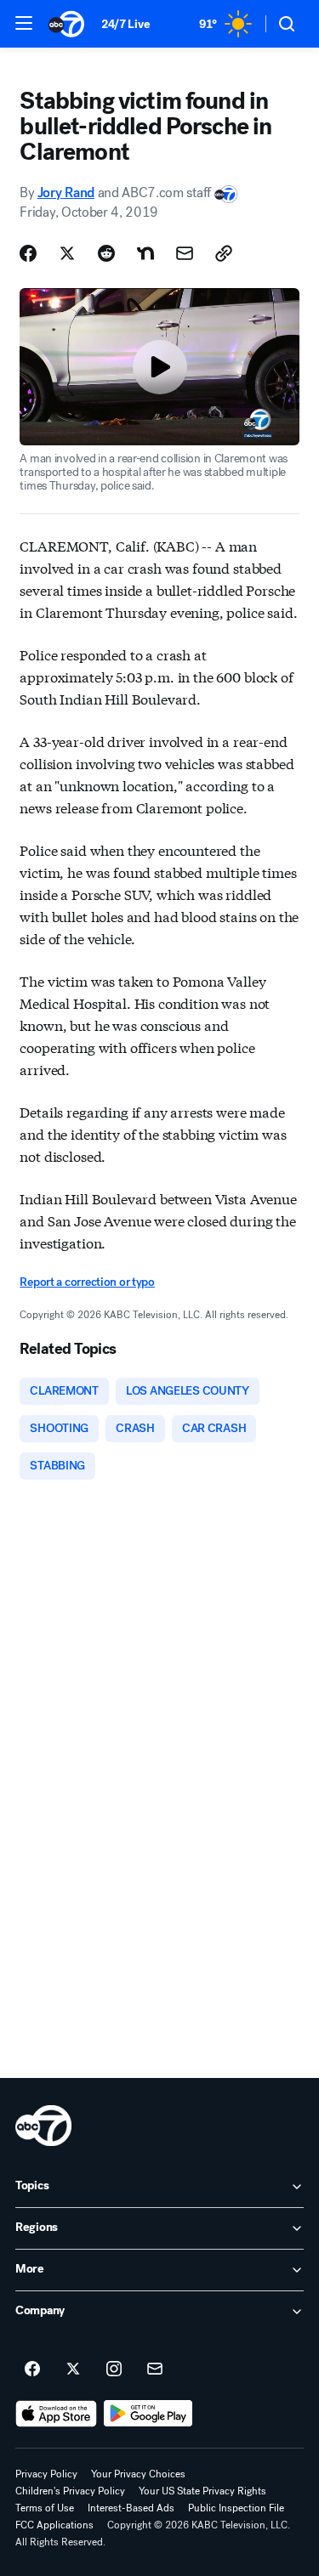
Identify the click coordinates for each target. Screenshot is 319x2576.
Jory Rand (66, 192)
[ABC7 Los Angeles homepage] (66, 24)
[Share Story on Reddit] (106, 253)
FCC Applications (54, 2525)
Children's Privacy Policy (70, 2491)
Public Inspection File (236, 2508)
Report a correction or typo (87, 1282)
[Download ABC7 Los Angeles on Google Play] (148, 2414)
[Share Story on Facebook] (28, 253)
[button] (24, 23)
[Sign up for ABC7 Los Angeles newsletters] (155, 2369)
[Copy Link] (224, 253)
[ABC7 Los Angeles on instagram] (114, 2369)
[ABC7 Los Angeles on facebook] (32, 2369)
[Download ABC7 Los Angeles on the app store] (56, 2414)
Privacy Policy (46, 2474)
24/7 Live (125, 24)
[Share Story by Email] (185, 253)
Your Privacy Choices (138, 2474)
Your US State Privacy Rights (202, 2491)
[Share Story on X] (67, 253)
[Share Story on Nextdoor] (145, 253)
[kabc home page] (43, 2126)
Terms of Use (45, 2508)
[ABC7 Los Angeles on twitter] (73, 2369)
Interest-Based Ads (131, 2508)
